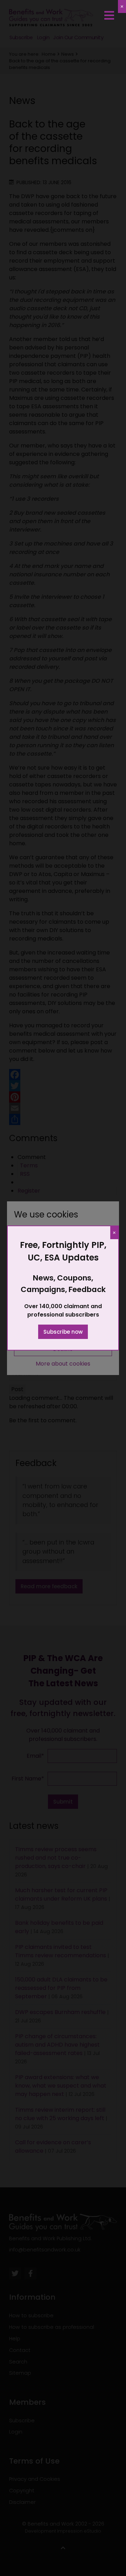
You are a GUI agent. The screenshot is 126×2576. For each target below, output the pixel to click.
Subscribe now (63, 1332)
